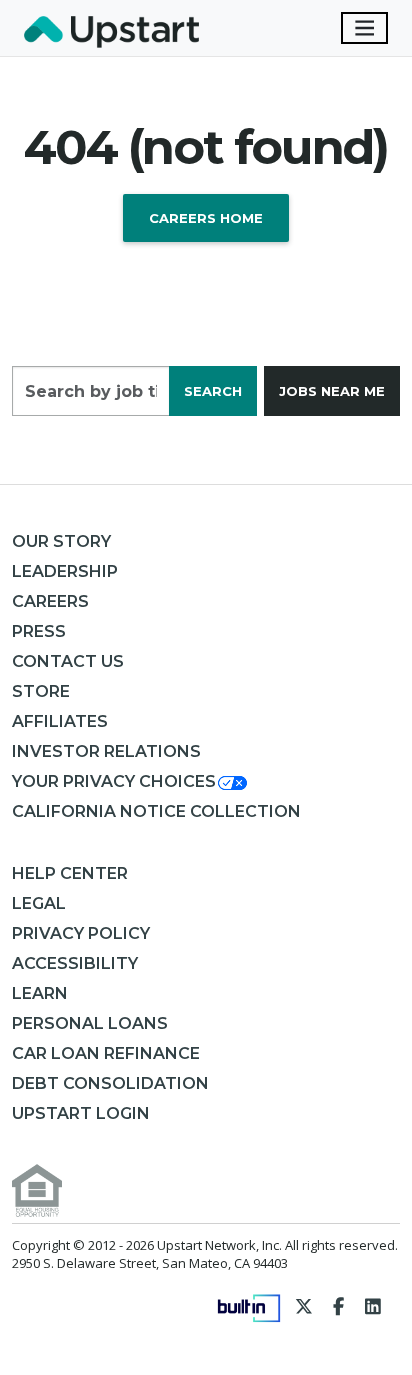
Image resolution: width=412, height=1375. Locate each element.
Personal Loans (90, 1023)
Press (39, 631)
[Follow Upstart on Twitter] (304, 1306)
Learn (40, 993)
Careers (50, 601)
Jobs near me (332, 391)
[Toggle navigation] (365, 28)
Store (41, 691)
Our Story (61, 541)
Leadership (65, 571)
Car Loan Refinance (106, 1053)
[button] (131, 781)
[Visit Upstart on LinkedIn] (373, 1306)
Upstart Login (81, 1113)
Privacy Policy (81, 933)
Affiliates (60, 721)
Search (213, 391)
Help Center (70, 873)
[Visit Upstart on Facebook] (338, 1306)
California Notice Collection (156, 811)
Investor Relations (106, 751)
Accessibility (75, 963)
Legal (39, 903)
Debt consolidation (110, 1083)
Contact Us (68, 661)
